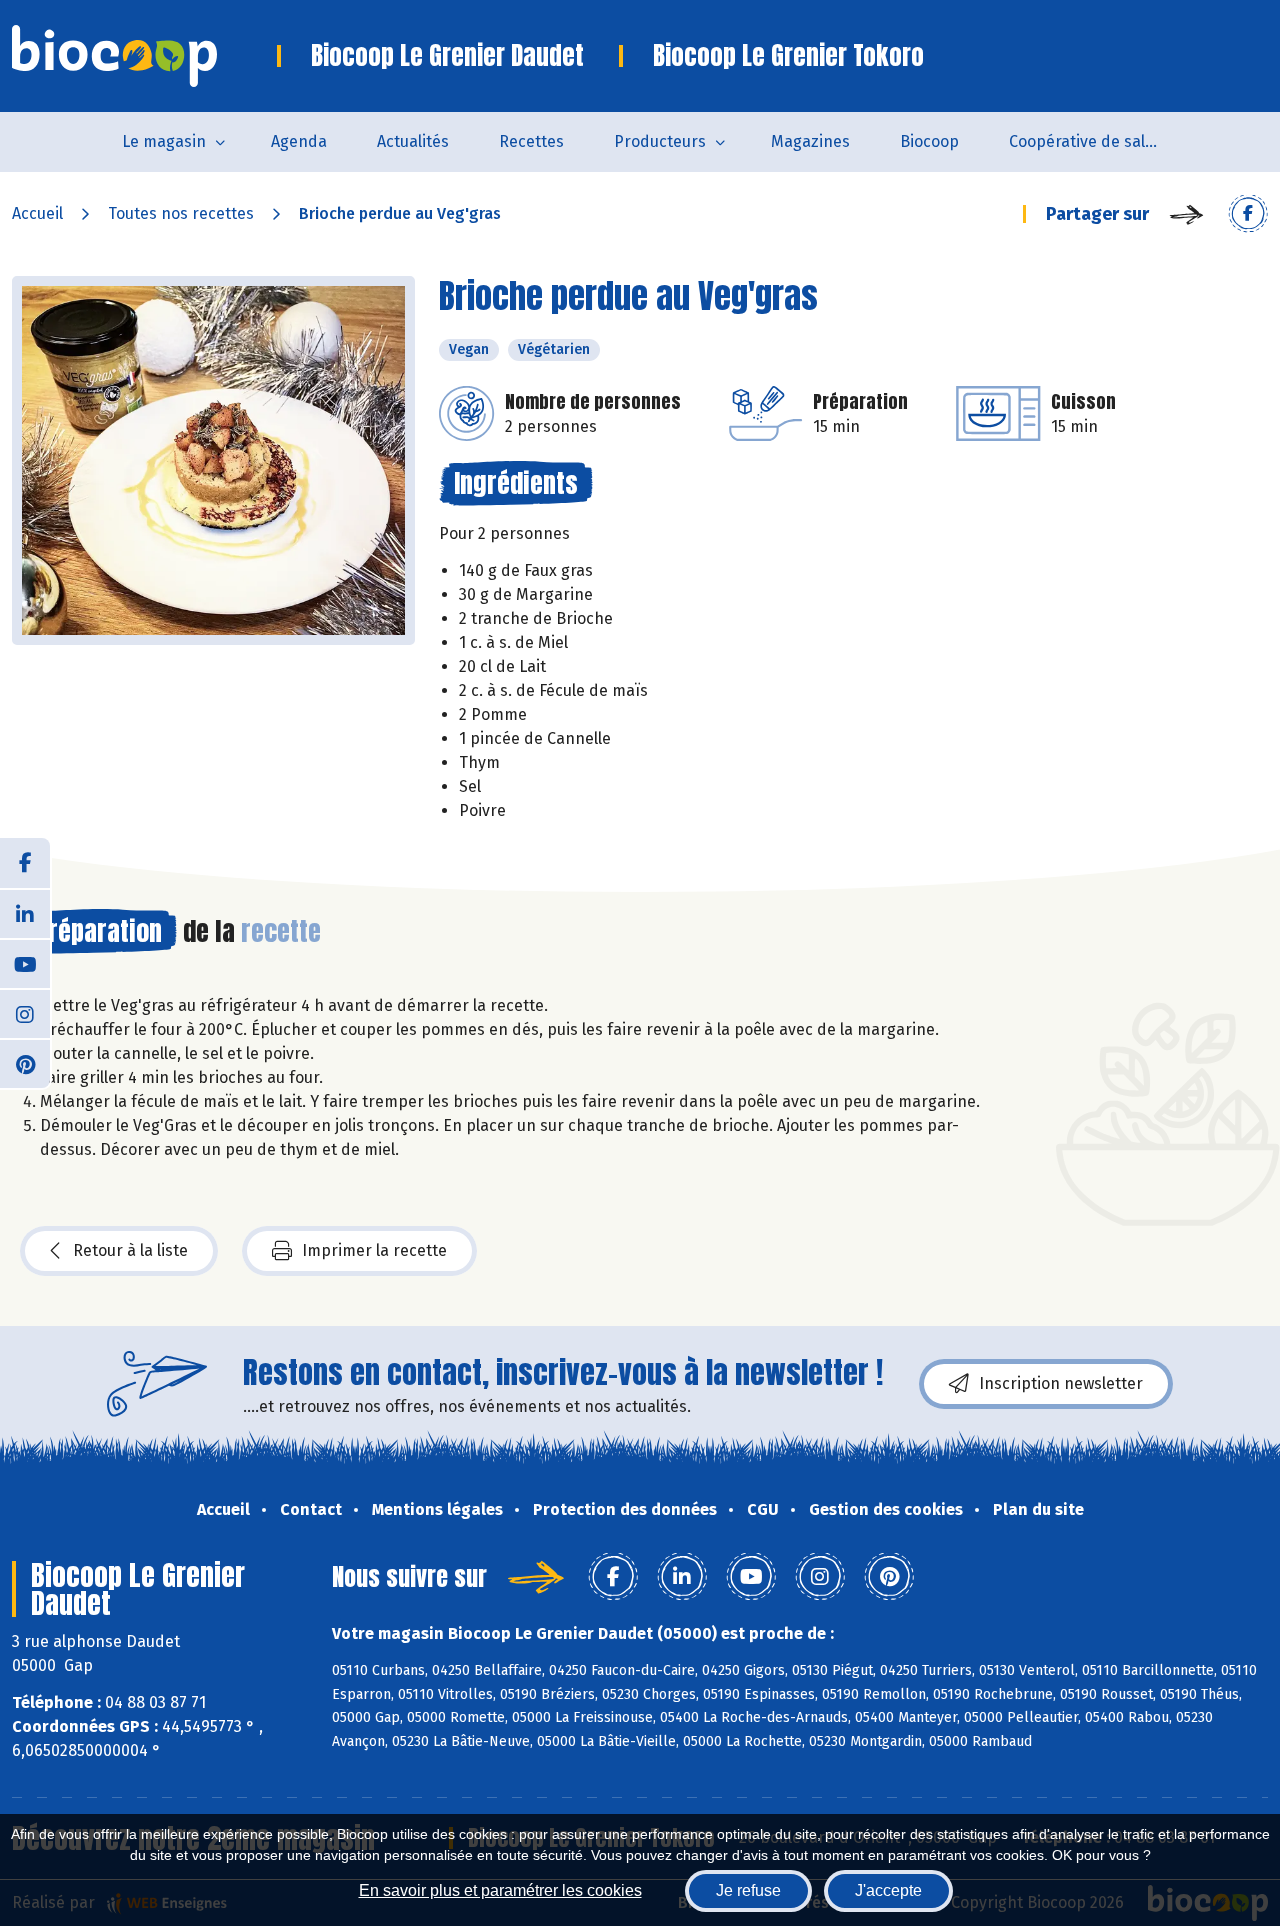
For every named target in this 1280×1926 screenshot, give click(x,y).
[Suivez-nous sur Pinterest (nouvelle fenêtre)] (25, 1063)
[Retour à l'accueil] (144, 56)
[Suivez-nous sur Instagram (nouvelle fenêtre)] (25, 1013)
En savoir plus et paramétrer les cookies (500, 1890)
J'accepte (888, 1890)
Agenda (299, 141)
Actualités (413, 141)
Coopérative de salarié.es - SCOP (1096, 141)
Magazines (810, 141)
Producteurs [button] (660, 141)
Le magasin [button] (164, 141)
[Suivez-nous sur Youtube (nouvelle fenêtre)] (25, 963)
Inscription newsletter (1061, 1383)
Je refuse (748, 1890)
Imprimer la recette (374, 1250)
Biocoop (929, 141)
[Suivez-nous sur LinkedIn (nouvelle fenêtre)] (25, 913)
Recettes (531, 141)
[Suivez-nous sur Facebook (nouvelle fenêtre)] (25, 863)
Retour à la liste (130, 1250)
